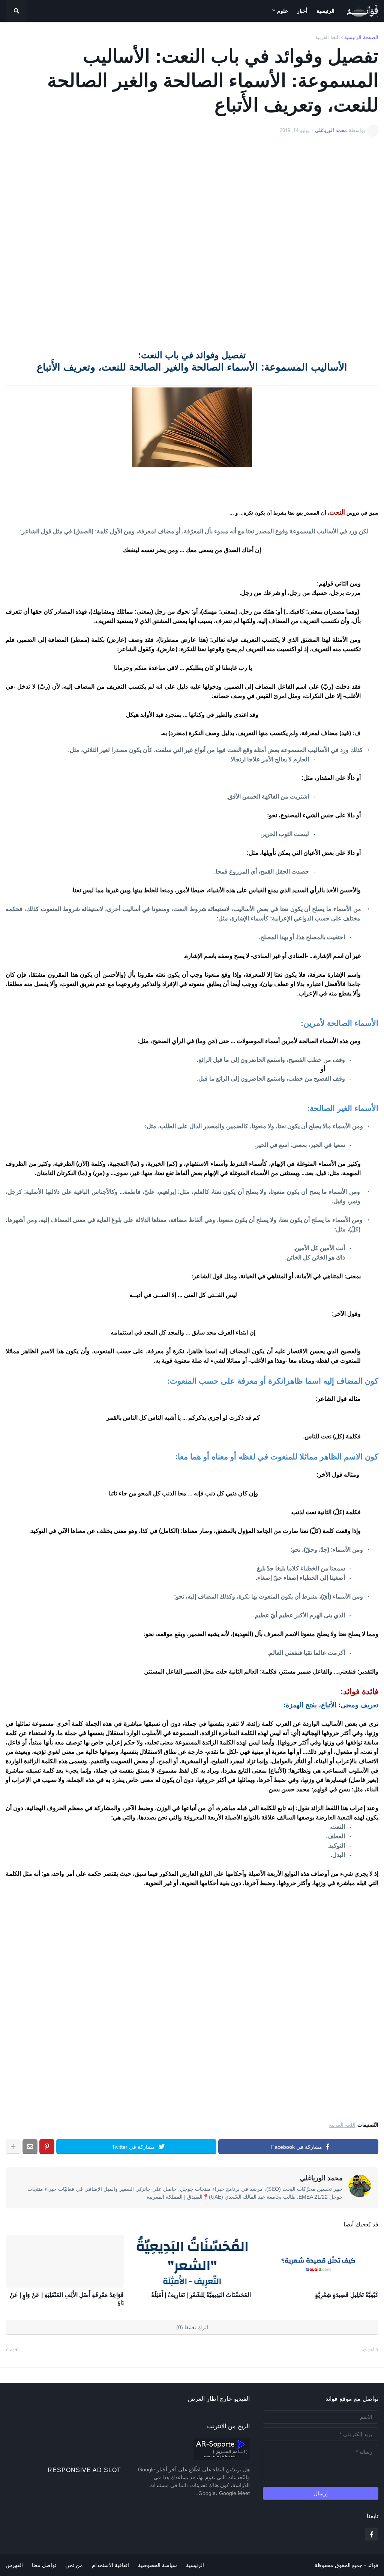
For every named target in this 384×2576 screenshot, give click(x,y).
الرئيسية (195, 2565)
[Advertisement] (192, 239)
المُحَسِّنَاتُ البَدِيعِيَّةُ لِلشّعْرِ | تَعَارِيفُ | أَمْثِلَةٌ (201, 2295)
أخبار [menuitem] (302, 11)
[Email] (30, 2147)
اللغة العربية (328, 37)
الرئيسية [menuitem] (325, 11)
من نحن (74, 2565)
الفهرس (14, 2565)
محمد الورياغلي (321, 2178)
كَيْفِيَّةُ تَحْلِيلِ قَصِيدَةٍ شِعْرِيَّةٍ (347, 2295)
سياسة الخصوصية (157, 2565)
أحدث (369, 2350)
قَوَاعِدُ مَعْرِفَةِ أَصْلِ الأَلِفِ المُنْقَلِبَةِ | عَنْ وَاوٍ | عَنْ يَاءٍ (67, 2299)
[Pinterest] (47, 2147)
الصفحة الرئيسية (361, 37)
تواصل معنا (44, 2565)
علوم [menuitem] (283, 11)
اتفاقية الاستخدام (110, 2565)
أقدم (14, 2350)
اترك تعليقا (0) (192, 2327)
